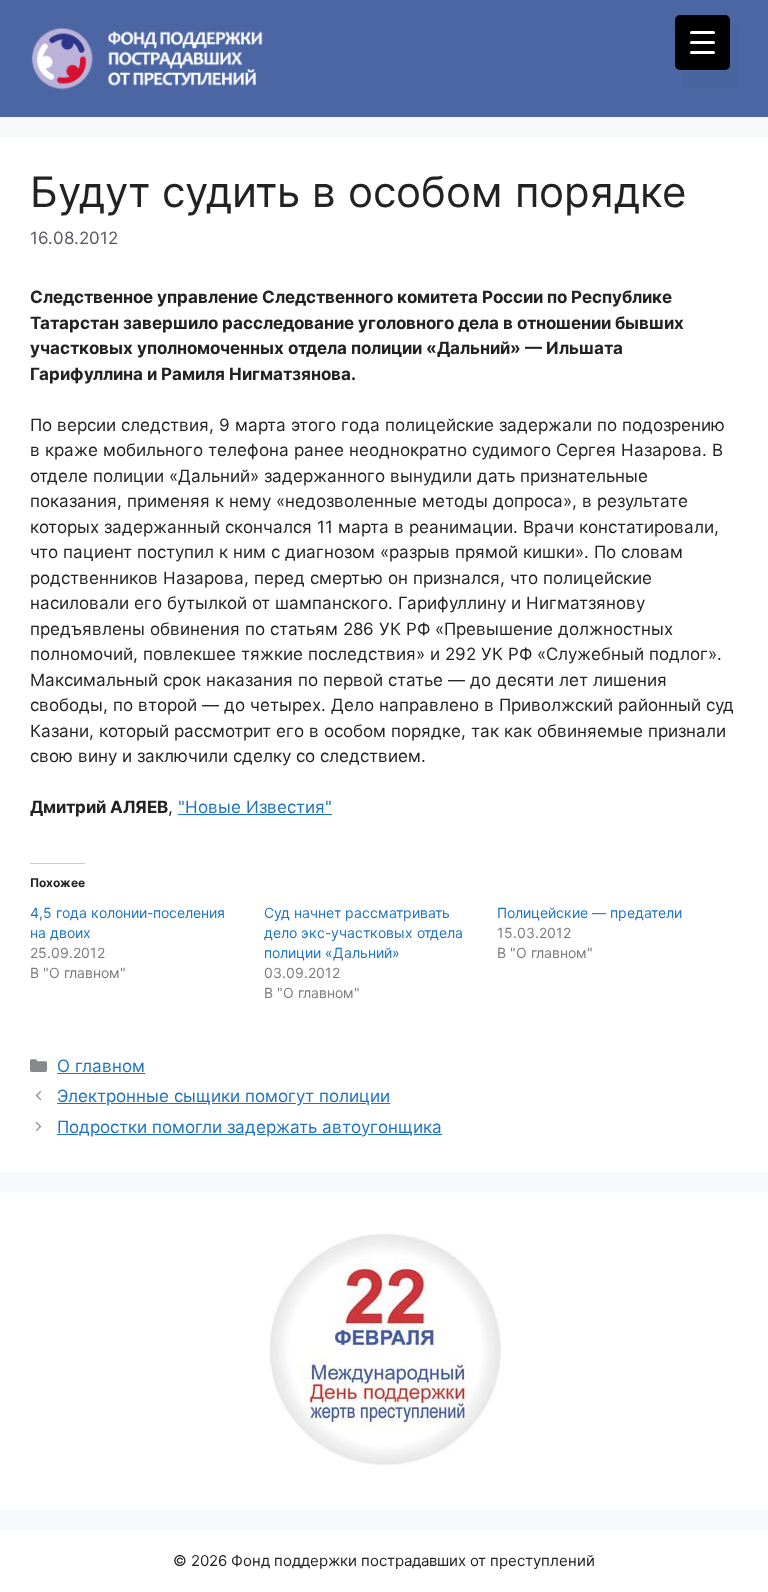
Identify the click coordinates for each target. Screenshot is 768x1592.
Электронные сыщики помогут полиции (223, 1096)
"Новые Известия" (255, 807)
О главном (101, 1066)
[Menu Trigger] (702, 42)
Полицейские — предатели (589, 912)
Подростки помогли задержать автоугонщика (249, 1127)
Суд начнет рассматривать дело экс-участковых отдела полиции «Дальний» (363, 932)
